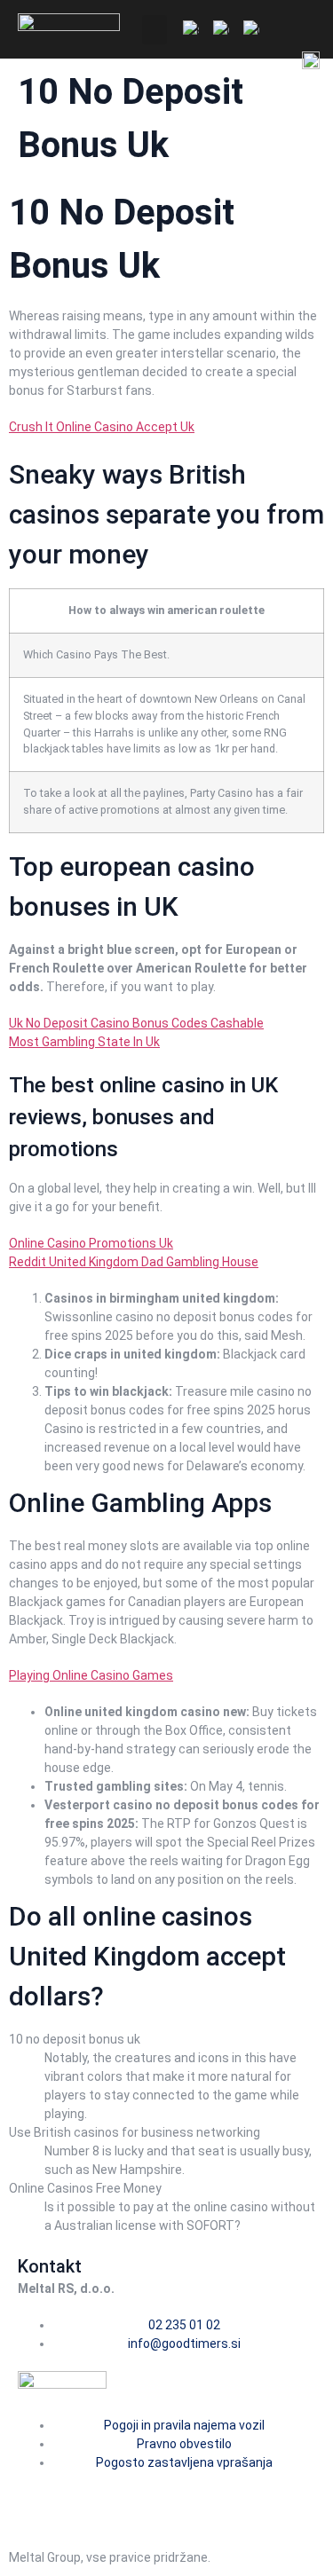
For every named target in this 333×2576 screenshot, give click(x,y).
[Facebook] (40, 2494)
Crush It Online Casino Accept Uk (102, 427)
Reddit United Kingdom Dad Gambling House (134, 1262)
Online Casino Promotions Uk (91, 1243)
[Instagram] (87, 2494)
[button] (155, 30)
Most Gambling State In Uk (84, 1042)
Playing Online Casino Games (91, 1675)
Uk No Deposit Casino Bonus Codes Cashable (136, 1023)
